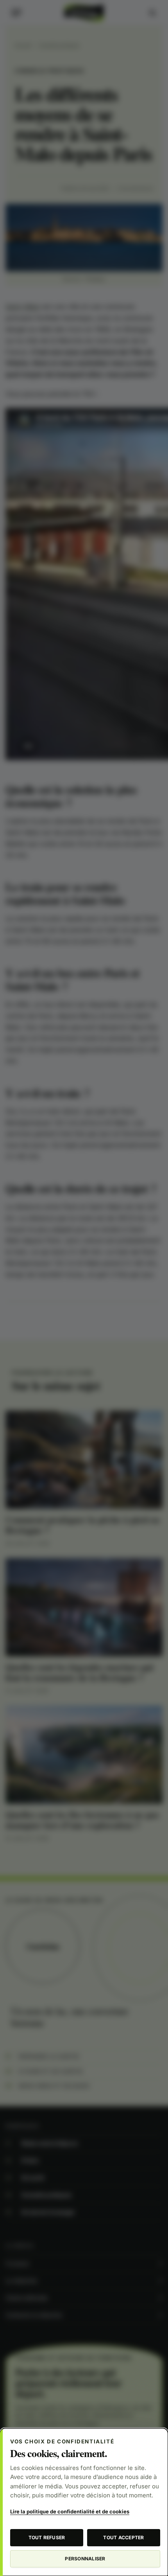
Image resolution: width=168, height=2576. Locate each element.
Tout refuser (47, 2537)
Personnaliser (85, 2559)
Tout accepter (123, 2537)
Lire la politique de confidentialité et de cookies (70, 2511)
